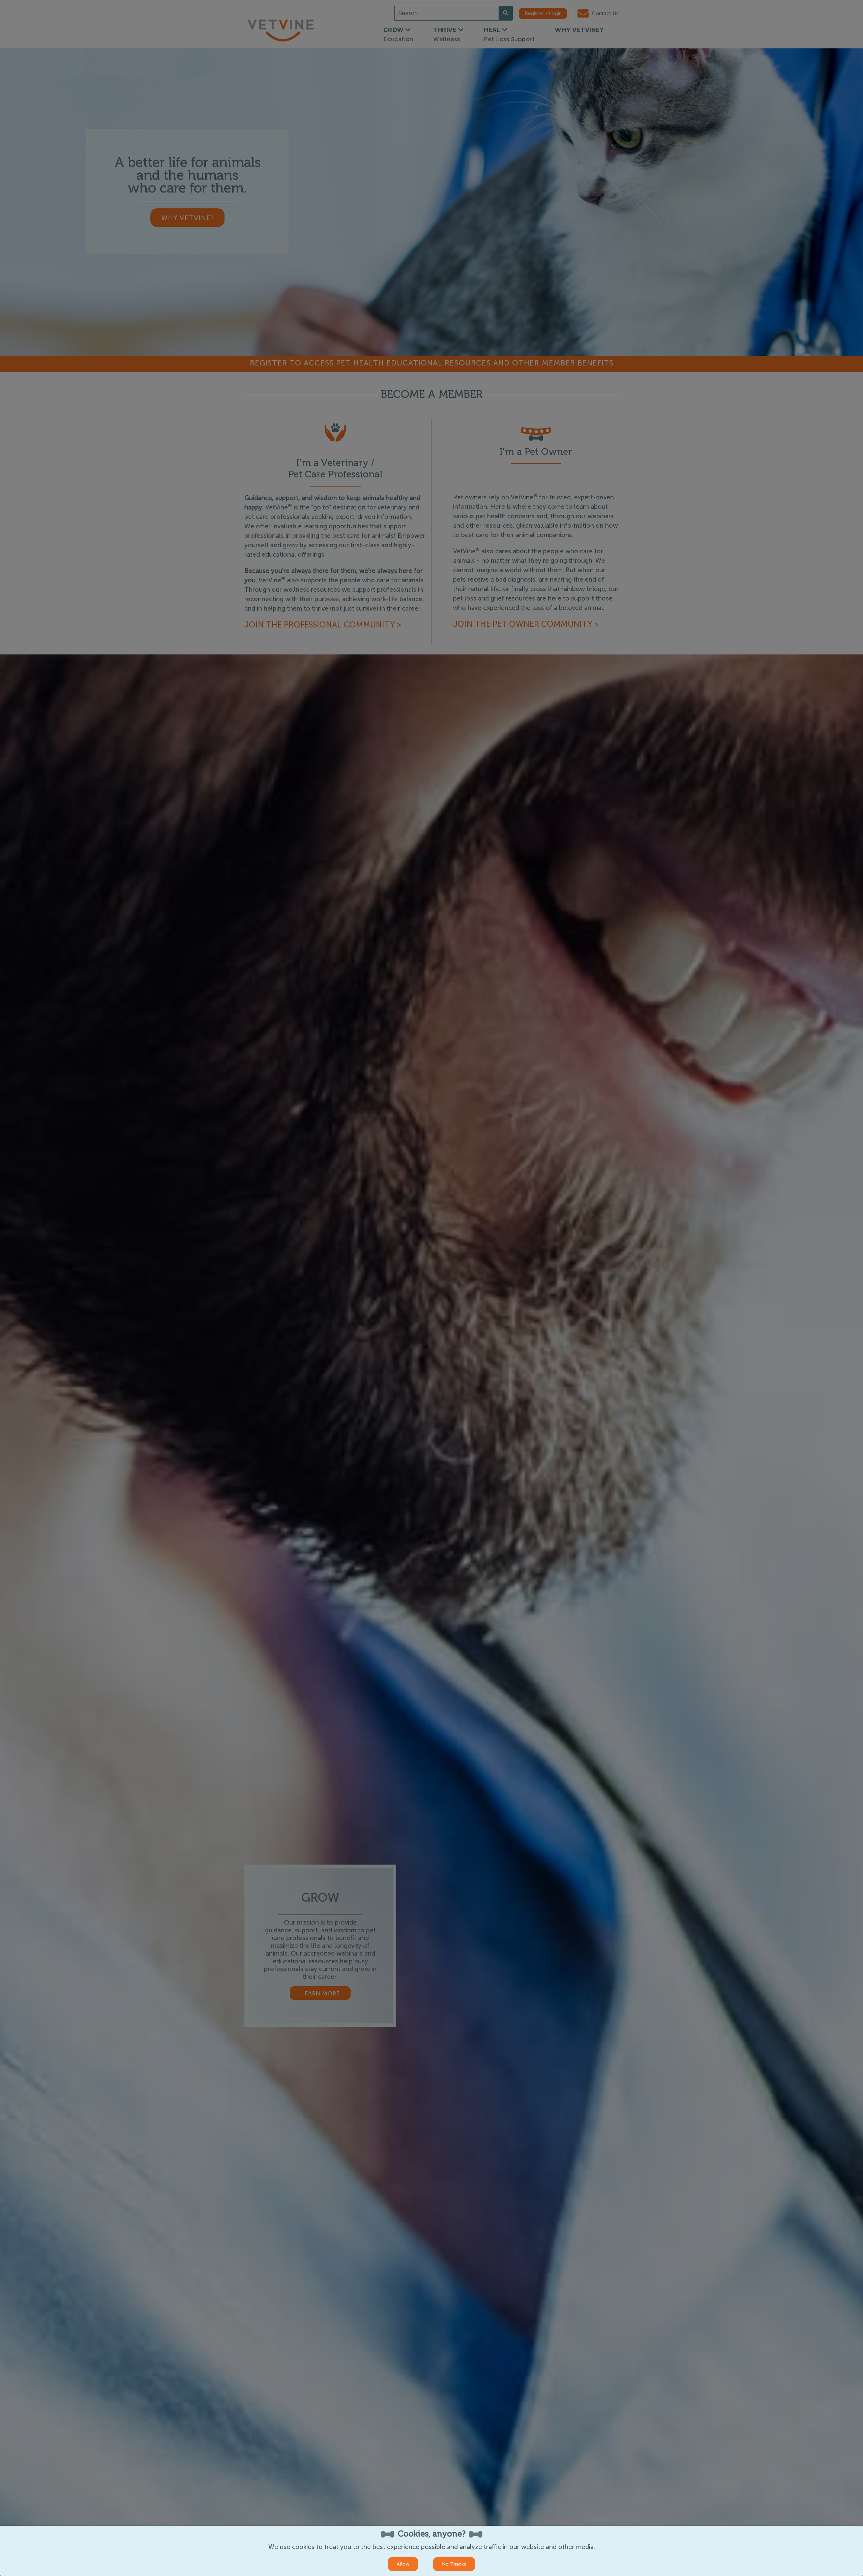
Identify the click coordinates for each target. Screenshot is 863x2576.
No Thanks (454, 2564)
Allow (403, 2564)
